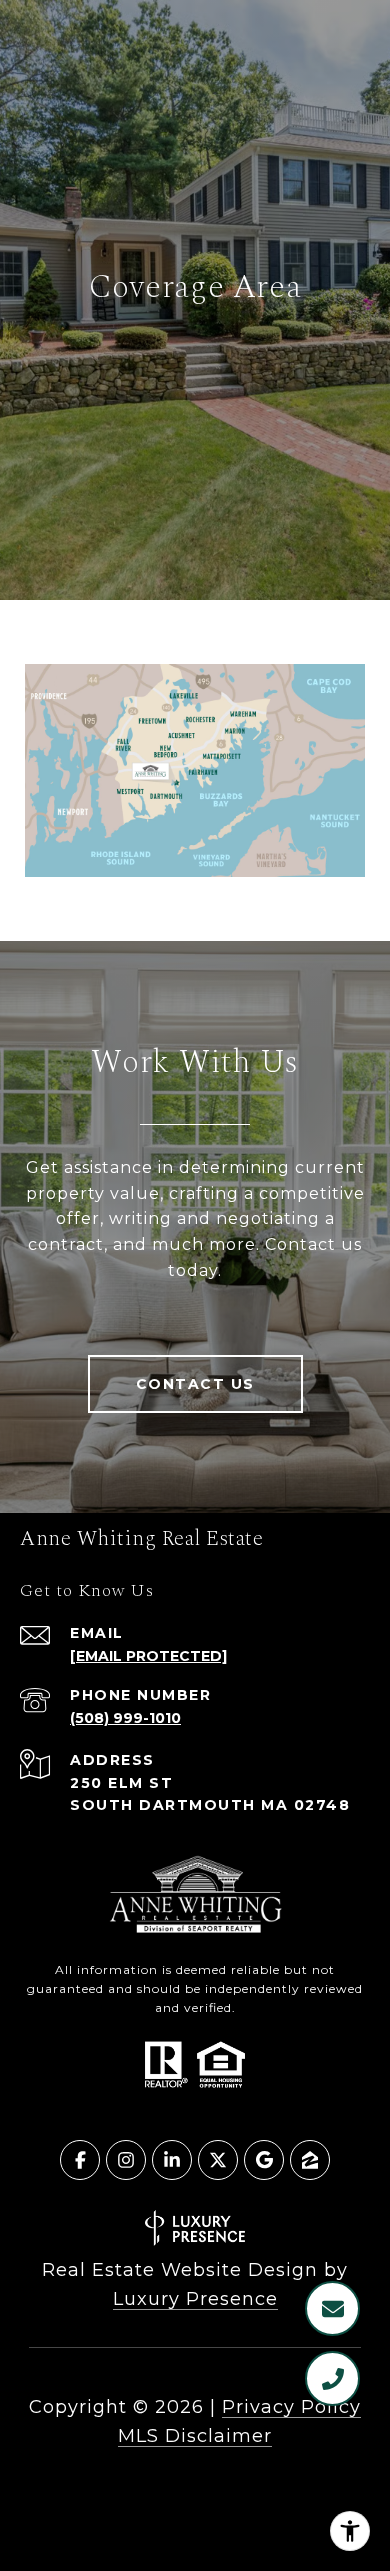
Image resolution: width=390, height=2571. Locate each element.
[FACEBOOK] (80, 2160)
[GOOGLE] (264, 2160)
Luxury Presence (195, 2299)
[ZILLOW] (310, 2160)
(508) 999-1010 (125, 1718)
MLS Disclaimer (195, 2436)
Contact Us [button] (195, 1384)
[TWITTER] (218, 2160)
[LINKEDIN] (172, 2160)
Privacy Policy (291, 2407)
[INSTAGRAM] (126, 2160)
